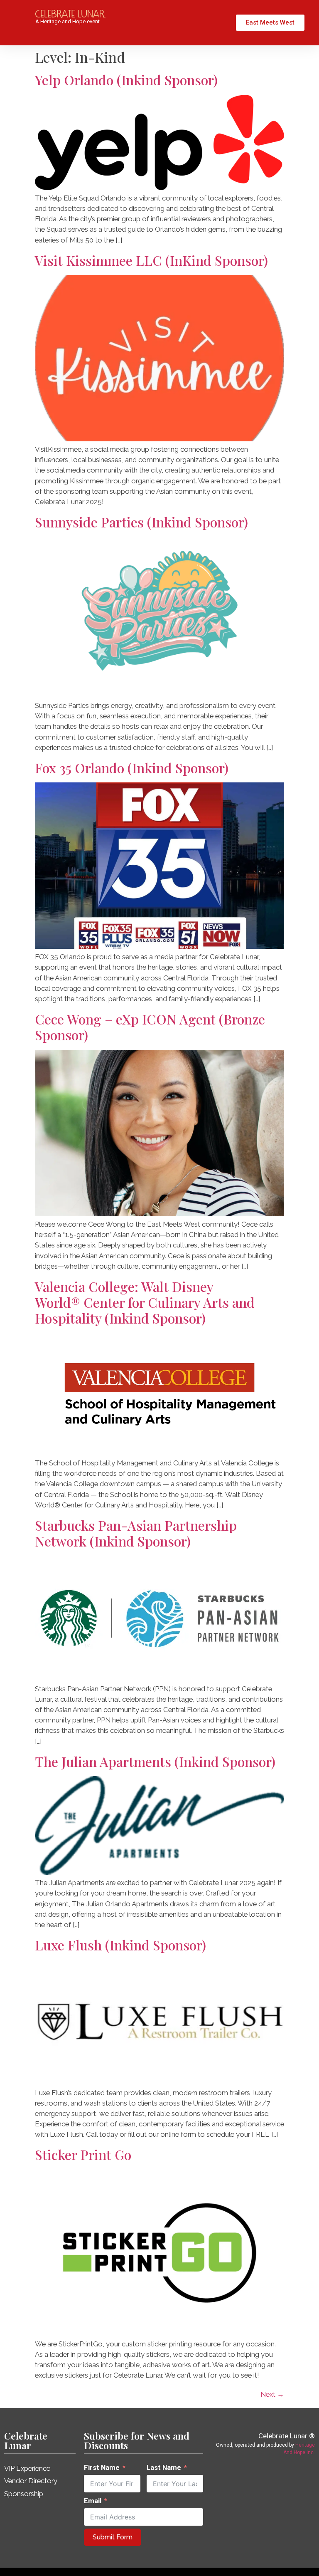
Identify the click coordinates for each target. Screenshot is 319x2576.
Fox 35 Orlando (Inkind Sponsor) (132, 768)
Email (93, 2501)
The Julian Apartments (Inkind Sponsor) (155, 1761)
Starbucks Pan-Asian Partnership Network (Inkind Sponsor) (136, 1533)
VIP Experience (27, 2468)
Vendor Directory (31, 2481)
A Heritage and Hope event (67, 21)
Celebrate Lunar (26, 2440)
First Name (102, 2467)
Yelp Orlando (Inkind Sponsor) (126, 80)
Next (272, 2394)
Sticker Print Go (83, 2154)
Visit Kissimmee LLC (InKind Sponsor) (151, 260)
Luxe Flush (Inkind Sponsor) (120, 1945)
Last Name (164, 2467)
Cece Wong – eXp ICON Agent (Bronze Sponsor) (150, 1027)
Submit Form (113, 2537)
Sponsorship (24, 2494)
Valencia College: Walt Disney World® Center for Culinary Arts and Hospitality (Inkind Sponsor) (145, 1302)
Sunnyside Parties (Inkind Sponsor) (141, 522)
